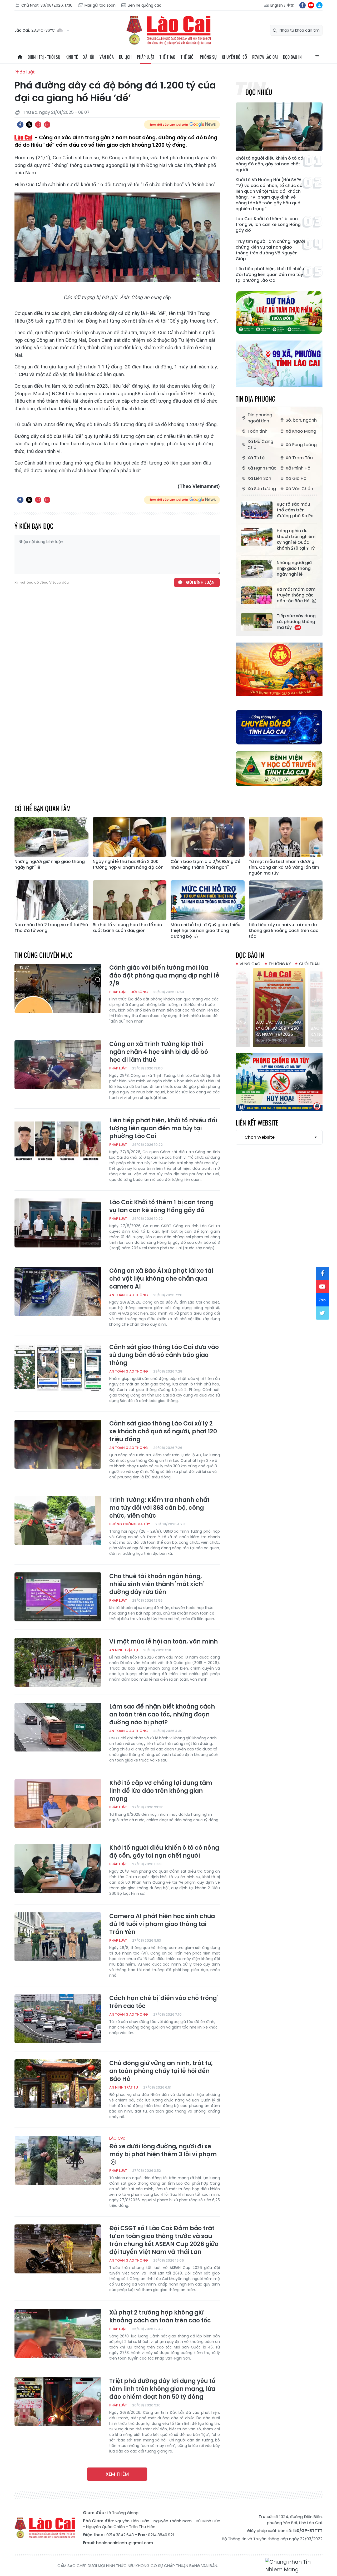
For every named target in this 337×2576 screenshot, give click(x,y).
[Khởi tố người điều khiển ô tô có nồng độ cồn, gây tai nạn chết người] (279, 127)
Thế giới (188, 57)
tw (323, 1313)
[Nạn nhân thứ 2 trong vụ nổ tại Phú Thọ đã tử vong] (51, 900)
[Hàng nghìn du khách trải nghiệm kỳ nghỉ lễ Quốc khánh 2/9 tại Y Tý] (257, 537)
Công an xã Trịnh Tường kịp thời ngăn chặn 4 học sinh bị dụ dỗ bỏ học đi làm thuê (159, 1052)
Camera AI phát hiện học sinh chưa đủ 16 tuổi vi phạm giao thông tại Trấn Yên (162, 1924)
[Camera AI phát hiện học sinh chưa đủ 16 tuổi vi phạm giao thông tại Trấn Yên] (58, 1937)
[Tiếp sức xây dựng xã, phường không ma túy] (257, 622)
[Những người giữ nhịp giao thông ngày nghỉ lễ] (257, 569)
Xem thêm (117, 2474)
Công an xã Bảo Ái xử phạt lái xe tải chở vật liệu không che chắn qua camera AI (161, 1279)
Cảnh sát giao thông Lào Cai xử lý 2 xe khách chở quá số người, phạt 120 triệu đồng (163, 1432)
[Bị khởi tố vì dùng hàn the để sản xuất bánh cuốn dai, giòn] (130, 900)
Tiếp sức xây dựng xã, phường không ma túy (296, 622)
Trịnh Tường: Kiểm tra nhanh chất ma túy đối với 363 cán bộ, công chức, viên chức (159, 1508)
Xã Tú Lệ (256, 458)
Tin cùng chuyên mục (43, 955)
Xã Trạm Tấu (299, 458)
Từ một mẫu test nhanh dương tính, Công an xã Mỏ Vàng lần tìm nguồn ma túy (284, 867)
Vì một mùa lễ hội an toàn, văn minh (163, 1642)
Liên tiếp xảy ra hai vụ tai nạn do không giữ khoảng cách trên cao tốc (284, 931)
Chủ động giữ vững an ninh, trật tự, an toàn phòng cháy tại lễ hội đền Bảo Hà (161, 2071)
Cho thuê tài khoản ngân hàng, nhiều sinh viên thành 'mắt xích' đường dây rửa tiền (157, 1584)
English (277, 5)
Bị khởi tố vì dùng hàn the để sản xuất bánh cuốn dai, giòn (127, 928)
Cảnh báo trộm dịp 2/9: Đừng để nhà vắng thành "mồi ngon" (205, 865)
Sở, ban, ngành (301, 420)
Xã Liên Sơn (259, 478)
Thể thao (167, 57)
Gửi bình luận (200, 582)
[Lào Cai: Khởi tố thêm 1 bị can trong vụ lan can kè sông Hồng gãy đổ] (58, 1223)
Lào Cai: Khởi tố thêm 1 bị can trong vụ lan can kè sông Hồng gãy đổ (268, 225)
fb (303, 5)
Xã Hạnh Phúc (262, 468)
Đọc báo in (292, 57)
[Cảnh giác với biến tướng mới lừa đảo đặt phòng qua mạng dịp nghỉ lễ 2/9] (58, 988)
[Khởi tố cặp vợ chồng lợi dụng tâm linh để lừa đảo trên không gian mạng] (58, 1804)
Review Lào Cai (265, 57)
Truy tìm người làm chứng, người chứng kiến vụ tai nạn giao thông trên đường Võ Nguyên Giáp (270, 250)
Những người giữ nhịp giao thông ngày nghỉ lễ (294, 569)
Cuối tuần (309, 964)
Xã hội (89, 57)
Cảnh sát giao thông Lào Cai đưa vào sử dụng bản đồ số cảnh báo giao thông (164, 1355)
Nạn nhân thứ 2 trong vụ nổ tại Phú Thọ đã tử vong (51, 928)
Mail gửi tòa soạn (100, 5)
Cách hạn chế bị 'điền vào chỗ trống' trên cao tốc (163, 2002)
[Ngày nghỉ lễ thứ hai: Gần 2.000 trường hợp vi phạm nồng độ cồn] (130, 837)
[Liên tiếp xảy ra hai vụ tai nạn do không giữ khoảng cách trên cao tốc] (286, 900)
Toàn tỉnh (257, 431)
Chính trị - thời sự (44, 57)
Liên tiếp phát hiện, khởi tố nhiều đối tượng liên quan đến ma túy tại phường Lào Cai (270, 275)
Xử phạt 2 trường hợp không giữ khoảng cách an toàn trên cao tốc (160, 2317)
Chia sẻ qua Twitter (29, 125)
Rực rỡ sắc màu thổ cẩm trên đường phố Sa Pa (295, 510)
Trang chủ (20, 57)
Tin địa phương (256, 399)
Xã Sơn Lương (262, 489)
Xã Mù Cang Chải (260, 445)
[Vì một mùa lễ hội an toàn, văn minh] (58, 1662)
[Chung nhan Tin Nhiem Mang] (294, 2566)
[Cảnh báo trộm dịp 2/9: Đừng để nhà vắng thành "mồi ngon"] (208, 837)
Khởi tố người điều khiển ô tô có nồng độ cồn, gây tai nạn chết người (269, 164)
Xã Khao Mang (301, 431)
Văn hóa (107, 57)
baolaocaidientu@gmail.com (125, 2543)
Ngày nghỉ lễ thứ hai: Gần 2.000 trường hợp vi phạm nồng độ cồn (128, 865)
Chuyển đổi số (234, 57)
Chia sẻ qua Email (47, 125)
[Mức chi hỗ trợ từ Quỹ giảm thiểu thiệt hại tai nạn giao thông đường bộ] (208, 900)
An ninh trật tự (124, 1650)
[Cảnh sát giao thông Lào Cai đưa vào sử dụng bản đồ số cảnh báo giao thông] (58, 1368)
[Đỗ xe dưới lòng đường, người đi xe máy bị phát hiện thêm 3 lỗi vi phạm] (58, 2160)
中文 (290, 5)
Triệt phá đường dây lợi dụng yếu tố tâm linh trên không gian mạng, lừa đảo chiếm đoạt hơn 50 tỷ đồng (162, 2389)
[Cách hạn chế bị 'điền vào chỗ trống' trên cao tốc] (58, 2019)
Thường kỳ (280, 964)
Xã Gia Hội (297, 478)
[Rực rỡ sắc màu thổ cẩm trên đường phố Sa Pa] (257, 510)
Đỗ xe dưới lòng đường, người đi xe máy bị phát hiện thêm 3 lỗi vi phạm (163, 2147)
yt (311, 5)
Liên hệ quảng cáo (145, 5)
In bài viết (38, 125)
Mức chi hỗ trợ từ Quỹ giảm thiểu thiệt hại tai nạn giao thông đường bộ (205, 931)
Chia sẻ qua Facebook (20, 125)
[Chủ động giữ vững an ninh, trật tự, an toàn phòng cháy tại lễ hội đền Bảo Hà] (58, 2084)
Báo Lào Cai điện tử (168, 30)
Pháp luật (146, 57)
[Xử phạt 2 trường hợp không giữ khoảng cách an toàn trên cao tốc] (58, 2333)
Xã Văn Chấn (299, 489)
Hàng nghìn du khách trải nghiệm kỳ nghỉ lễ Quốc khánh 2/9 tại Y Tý (296, 540)
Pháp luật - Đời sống (129, 992)
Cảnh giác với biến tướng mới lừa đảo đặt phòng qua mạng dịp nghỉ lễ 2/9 (164, 976)
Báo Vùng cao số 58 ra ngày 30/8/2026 (278, 1031)
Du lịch (125, 57)
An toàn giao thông (129, 1295)
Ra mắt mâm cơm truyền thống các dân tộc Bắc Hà (296, 595)
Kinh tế (72, 57)
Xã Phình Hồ (298, 468)
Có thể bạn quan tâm (43, 808)
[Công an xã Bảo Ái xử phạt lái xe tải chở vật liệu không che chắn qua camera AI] (58, 1291)
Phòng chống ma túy (130, 1524)
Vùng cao (250, 964)
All (317, 57)
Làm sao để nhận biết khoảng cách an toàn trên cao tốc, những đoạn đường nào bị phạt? (162, 1715)
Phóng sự (208, 57)
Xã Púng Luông (301, 445)
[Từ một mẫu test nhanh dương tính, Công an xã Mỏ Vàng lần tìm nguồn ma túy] (286, 837)
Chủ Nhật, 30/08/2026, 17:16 (47, 5)
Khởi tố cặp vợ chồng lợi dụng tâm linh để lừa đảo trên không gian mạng (161, 1791)
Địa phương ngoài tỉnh (260, 418)
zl (319, 5)
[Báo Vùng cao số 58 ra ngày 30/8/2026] (279, 1008)
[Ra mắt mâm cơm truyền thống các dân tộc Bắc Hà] (257, 595)
